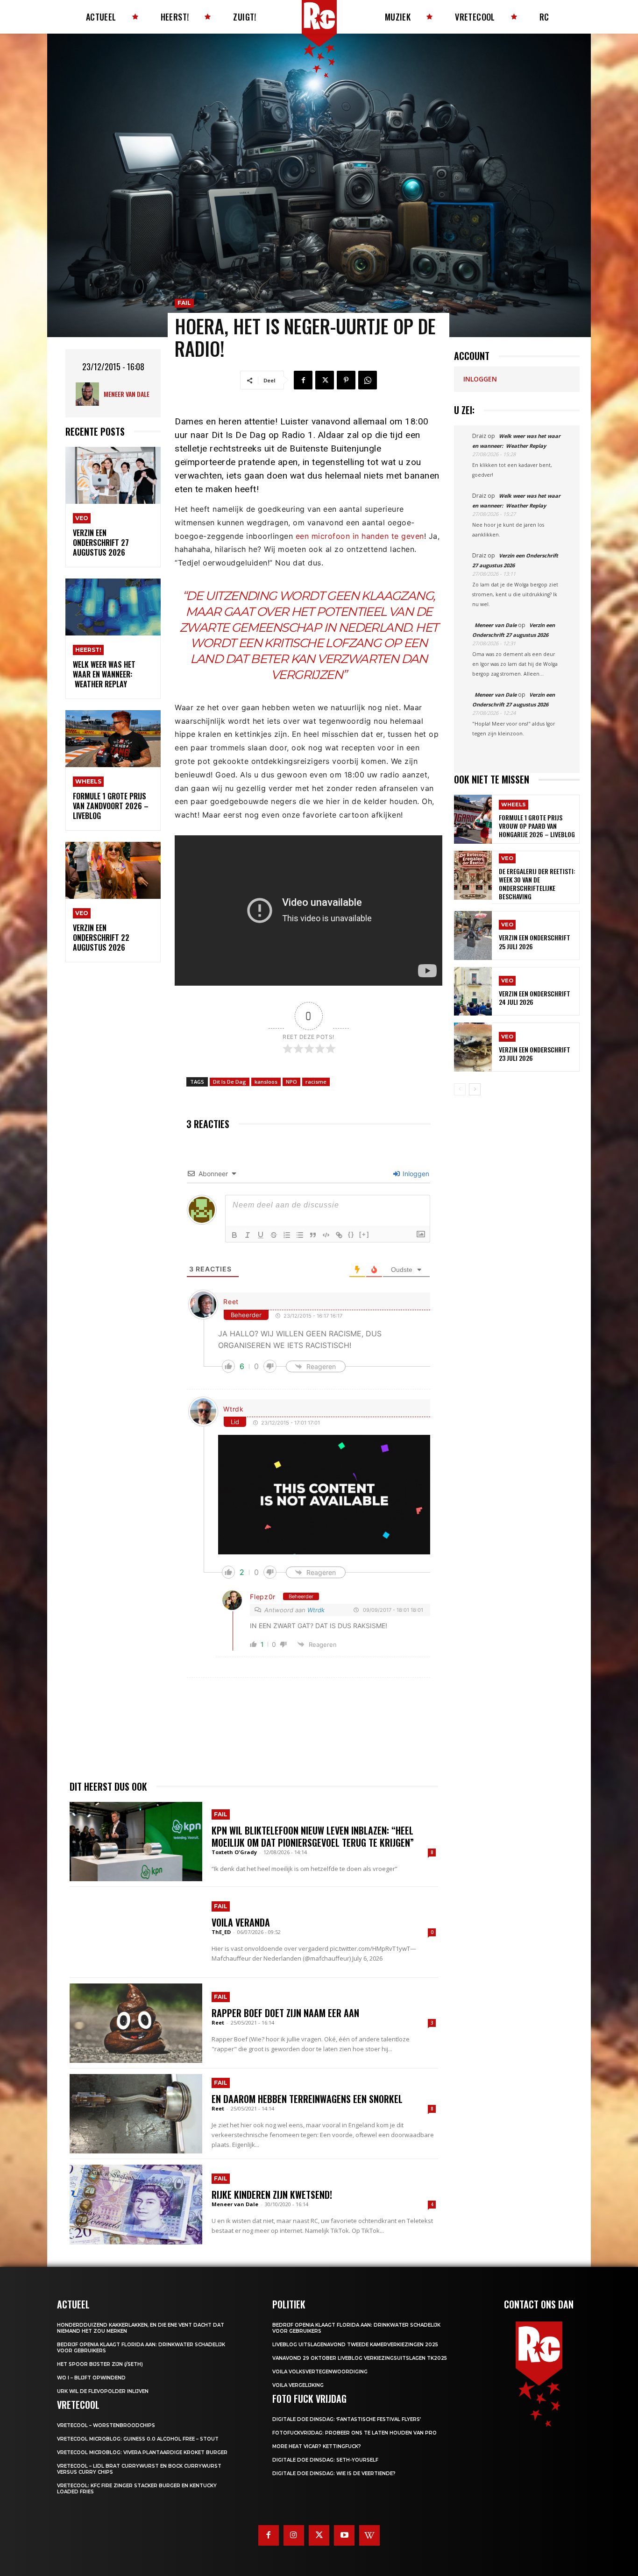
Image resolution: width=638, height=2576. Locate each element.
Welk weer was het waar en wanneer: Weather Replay (104, 674)
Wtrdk (234, 1409)
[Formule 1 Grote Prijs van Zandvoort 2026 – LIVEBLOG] (113, 739)
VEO (82, 518)
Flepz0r (263, 1597)
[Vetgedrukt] (234, 1235)
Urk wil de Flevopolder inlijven (103, 2391)
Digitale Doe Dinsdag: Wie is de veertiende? (334, 2474)
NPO (291, 1082)
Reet (231, 1302)
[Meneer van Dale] (90, 394)
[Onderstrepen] (261, 1235)
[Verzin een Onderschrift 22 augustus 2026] (113, 871)
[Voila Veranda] (136, 1932)
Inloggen (415, 1174)
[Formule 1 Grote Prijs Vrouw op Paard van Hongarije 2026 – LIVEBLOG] (473, 819)
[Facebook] (303, 380)
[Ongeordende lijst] (300, 1235)
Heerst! (88, 650)
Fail (184, 303)
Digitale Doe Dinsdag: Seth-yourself (325, 2460)
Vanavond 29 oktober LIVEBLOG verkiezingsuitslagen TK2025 (360, 2358)
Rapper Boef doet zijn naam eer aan (285, 2013)
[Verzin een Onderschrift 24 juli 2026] (473, 992)
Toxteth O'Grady (234, 1852)
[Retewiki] (369, 2535)
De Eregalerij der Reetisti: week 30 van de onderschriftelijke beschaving (537, 884)
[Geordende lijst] (287, 1235)
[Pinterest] (346, 380)
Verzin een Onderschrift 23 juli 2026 (535, 1054)
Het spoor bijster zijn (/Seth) (100, 2364)
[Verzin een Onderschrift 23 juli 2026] (473, 1047)
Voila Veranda (241, 1922)
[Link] (339, 1235)
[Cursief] (248, 1235)
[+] (364, 1234)
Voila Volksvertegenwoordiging (320, 2372)
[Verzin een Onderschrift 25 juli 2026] (473, 935)
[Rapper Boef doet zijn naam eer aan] (136, 2023)
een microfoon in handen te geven (360, 536)
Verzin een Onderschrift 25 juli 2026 (535, 942)
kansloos (266, 1082)
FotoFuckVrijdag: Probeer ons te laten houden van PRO (354, 2433)
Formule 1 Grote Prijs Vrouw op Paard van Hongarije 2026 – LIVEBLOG (537, 826)
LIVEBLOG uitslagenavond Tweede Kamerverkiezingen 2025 (355, 2345)
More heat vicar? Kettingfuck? (317, 2446)
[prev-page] (460, 1089)
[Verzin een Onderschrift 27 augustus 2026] (113, 476)
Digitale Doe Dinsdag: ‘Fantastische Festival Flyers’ (347, 2419)
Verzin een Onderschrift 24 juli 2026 (535, 998)
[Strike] (274, 1235)
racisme (316, 1082)
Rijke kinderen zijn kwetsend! (272, 2195)
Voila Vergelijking (298, 2385)
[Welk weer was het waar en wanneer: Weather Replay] (113, 607)
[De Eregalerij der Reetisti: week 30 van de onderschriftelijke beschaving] (473, 875)
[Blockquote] (313, 1235)
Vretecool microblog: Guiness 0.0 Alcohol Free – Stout (138, 2439)
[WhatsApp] (368, 380)
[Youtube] (344, 2535)
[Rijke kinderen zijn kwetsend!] (136, 2204)
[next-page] (475, 1089)
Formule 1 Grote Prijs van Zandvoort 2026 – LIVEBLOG (111, 806)
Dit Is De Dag (230, 1082)
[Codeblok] (326, 1235)
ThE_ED (221, 1932)
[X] (325, 380)
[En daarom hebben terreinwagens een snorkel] (136, 2114)
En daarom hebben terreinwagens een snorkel (307, 2099)
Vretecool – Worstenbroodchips (106, 2425)
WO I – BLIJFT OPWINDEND (91, 2378)
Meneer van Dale (127, 394)
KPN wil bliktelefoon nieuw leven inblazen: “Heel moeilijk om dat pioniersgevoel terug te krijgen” (313, 1836)
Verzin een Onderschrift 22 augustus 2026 (101, 938)
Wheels (88, 781)
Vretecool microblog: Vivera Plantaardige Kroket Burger (142, 2452)
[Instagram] (294, 2535)
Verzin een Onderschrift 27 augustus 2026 (101, 543)
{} (351, 1234)
